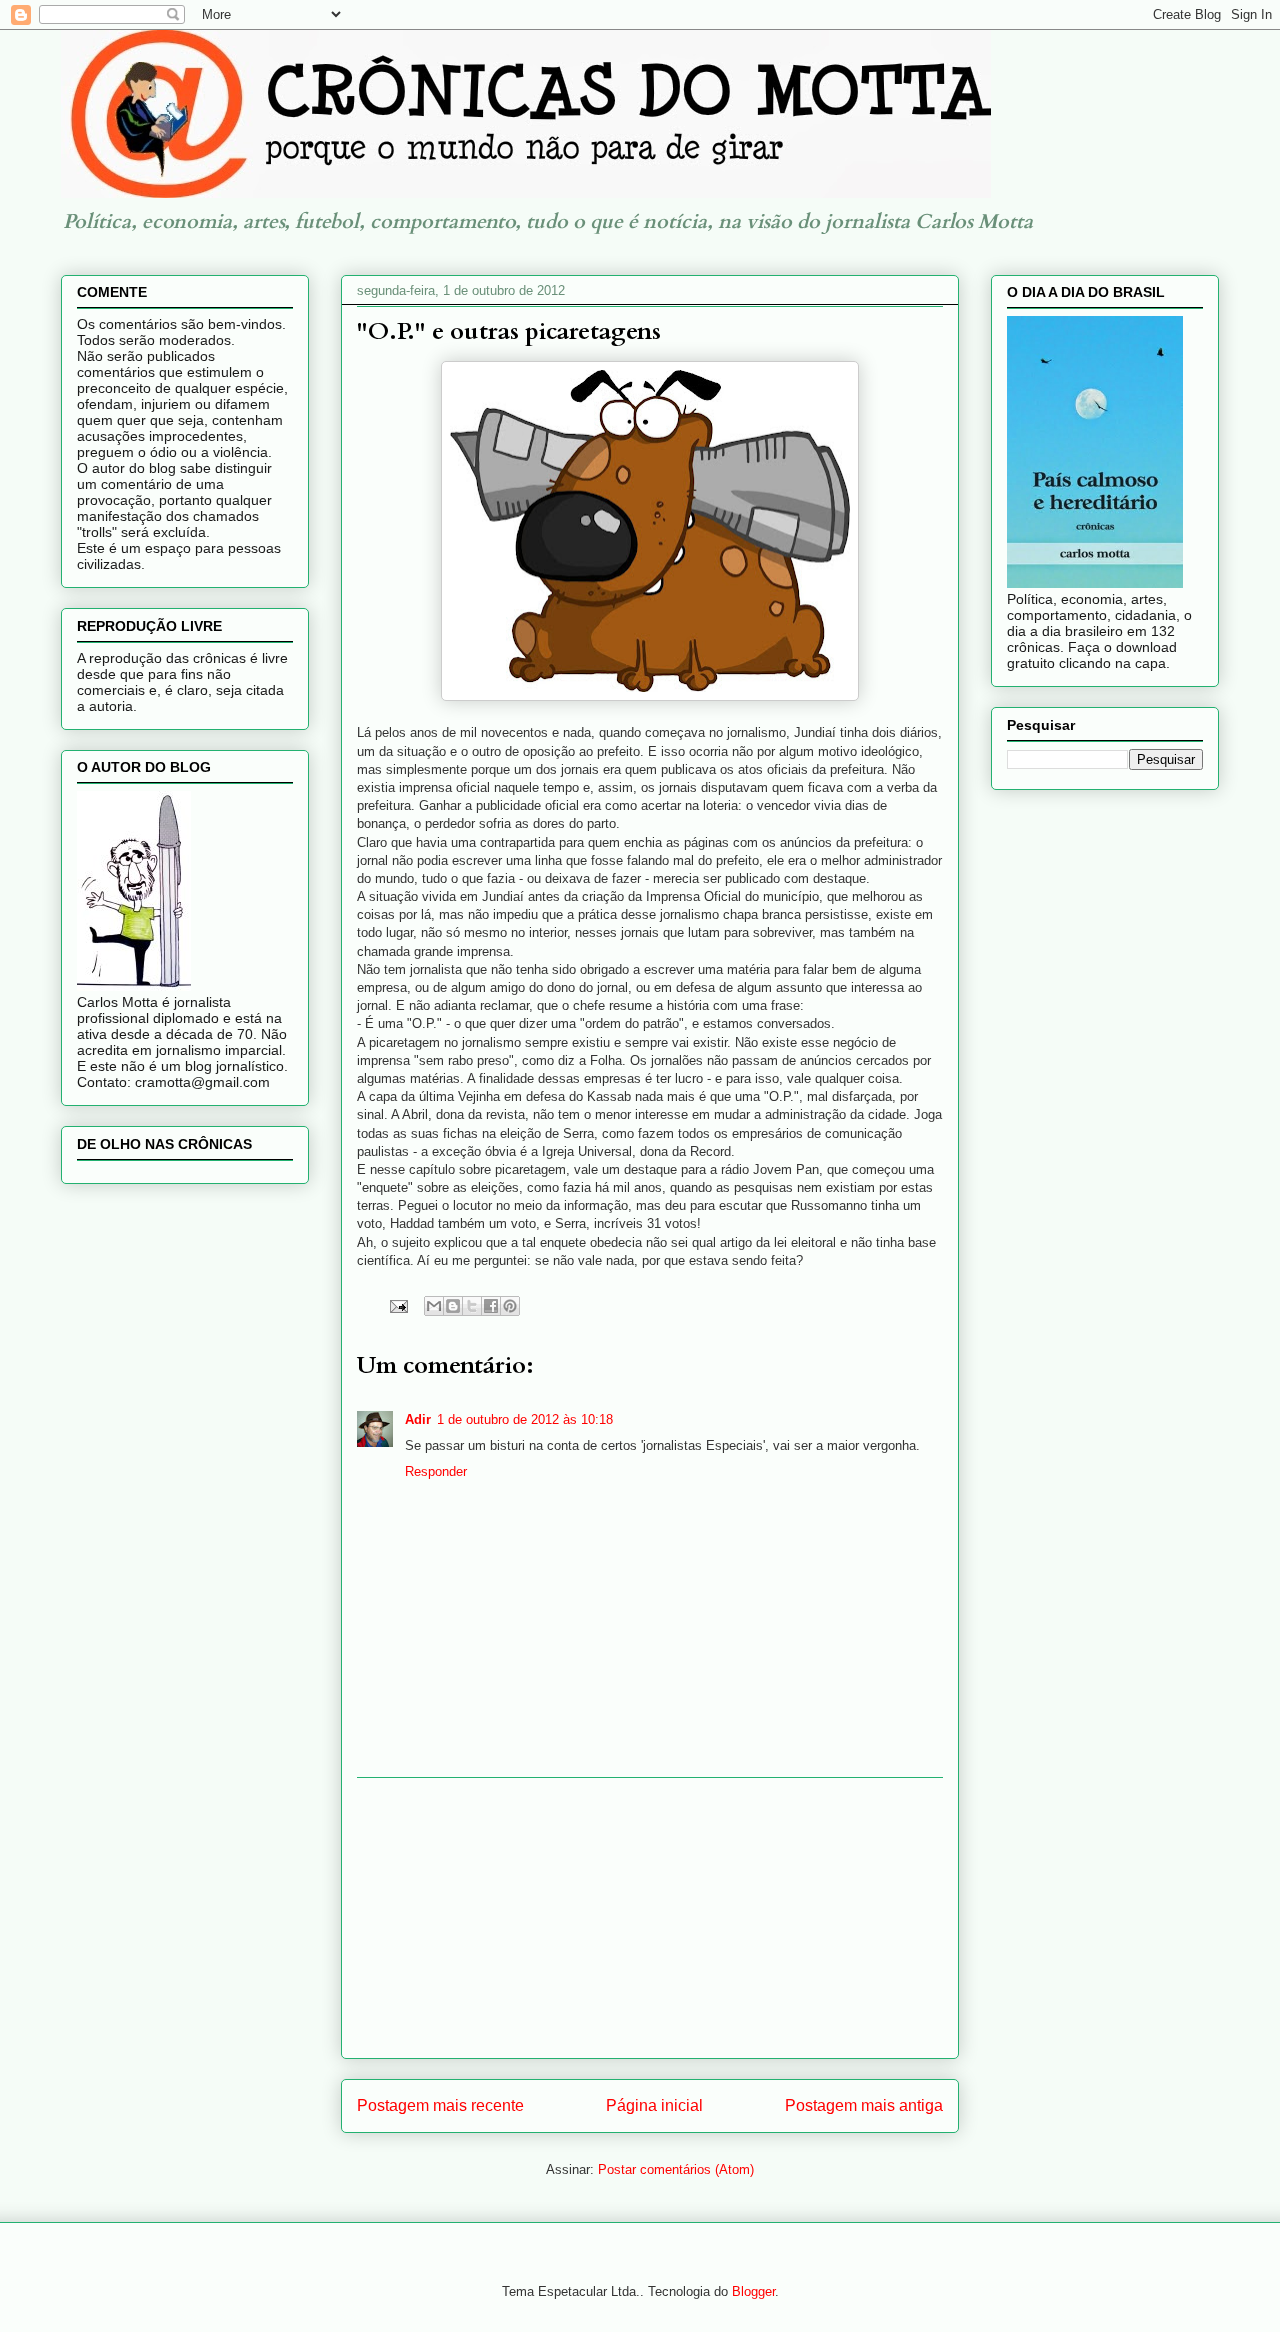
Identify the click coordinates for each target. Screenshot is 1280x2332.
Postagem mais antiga (864, 2105)
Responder (436, 1471)
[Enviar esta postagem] (397, 1305)
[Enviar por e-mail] (434, 1306)
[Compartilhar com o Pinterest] (510, 1306)
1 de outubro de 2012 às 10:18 (525, 1419)
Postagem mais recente (440, 2105)
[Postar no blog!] (453, 1306)
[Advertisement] (650, 1918)
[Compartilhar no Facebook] (491, 1306)
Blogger (753, 2291)
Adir (418, 1419)
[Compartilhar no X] (472, 1306)
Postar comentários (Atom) (676, 2169)
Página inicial (654, 2105)
